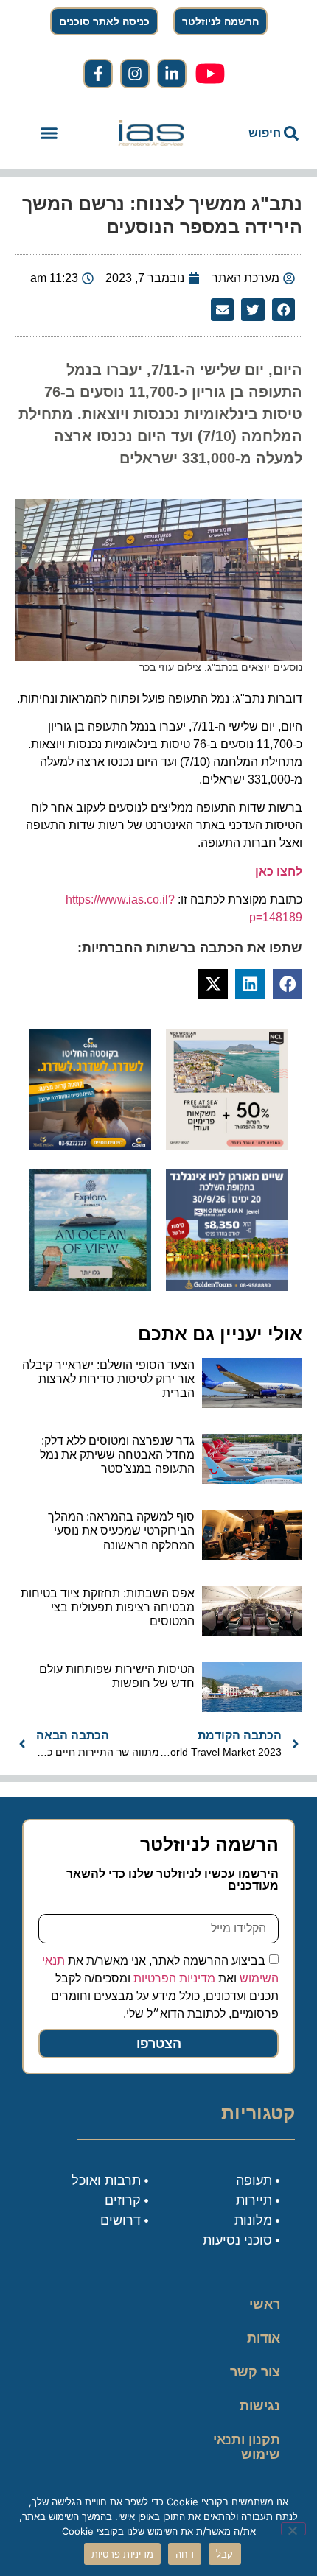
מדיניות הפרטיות (174, 1978)
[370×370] (227, 1287)
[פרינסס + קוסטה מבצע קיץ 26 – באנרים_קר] (90, 1146)
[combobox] (258, 133)
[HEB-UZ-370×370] (227, 1146)
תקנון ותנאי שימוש (247, 2447)
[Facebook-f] (98, 74)
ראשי (265, 2304)
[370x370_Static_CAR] (90, 1287)
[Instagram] (135, 74)
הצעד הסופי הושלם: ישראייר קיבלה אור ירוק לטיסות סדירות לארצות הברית (108, 1379)
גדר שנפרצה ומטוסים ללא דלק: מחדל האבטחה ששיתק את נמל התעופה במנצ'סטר (117, 1455)
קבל (225, 2554)
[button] (49, 133)
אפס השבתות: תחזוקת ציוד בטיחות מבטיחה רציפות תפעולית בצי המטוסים (108, 1607)
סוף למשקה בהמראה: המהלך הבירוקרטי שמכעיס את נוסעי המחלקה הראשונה (121, 1531)
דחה (185, 2554)
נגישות (260, 2406)
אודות (264, 2338)
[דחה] (293, 2529)
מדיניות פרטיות (123, 2554)
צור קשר (255, 2372)
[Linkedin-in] (172, 74)
